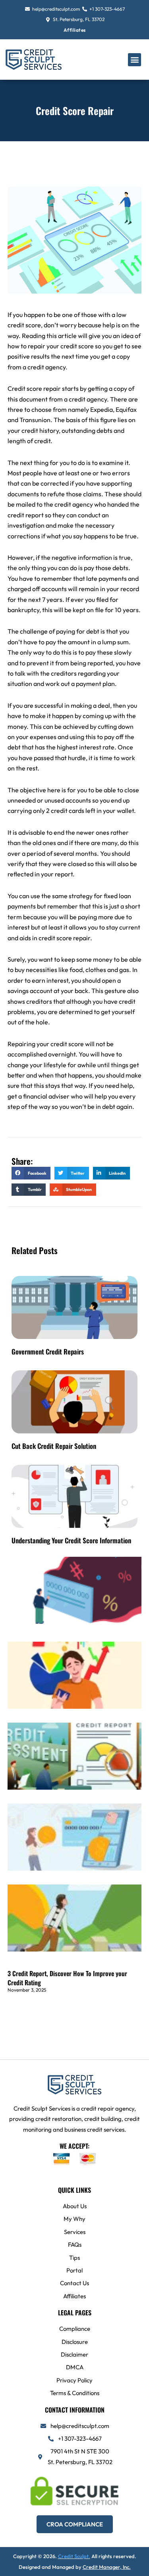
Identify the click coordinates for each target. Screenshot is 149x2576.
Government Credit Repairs (48, 1351)
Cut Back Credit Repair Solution (54, 1446)
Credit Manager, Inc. (107, 2567)
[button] (134, 60)
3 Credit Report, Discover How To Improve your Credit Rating (67, 1978)
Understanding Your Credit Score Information (71, 1540)
